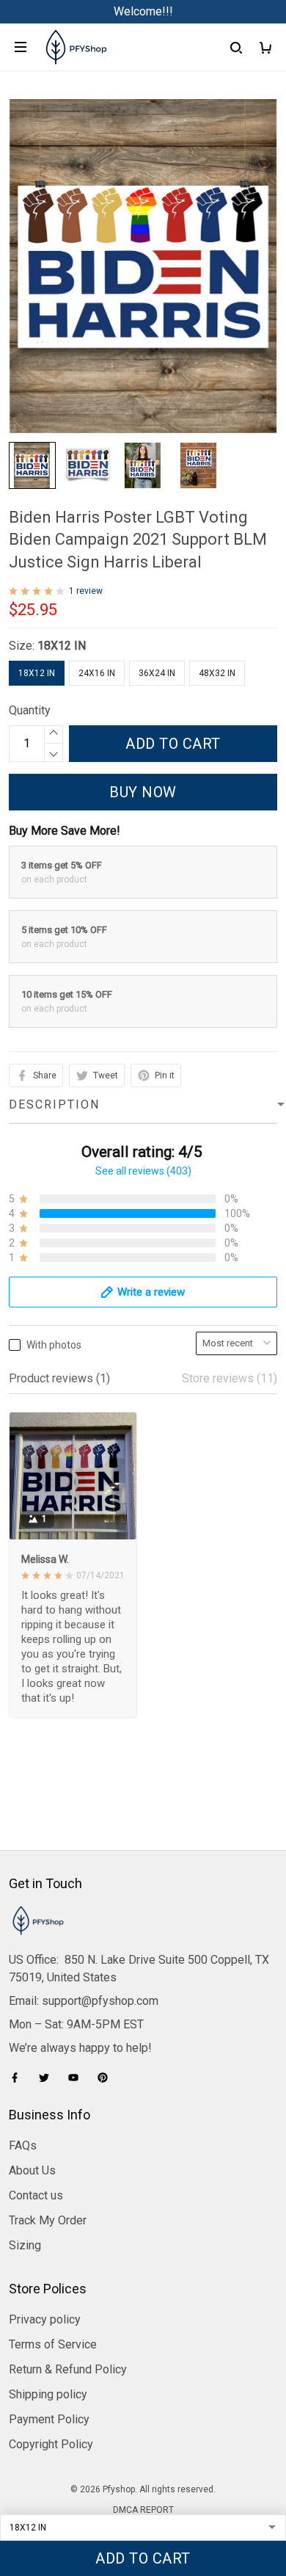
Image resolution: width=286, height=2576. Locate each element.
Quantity (30, 710)
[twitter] (48, 2078)
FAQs (23, 2145)
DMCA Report (143, 2510)
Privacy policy (45, 2319)
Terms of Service (53, 2344)
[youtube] (78, 2078)
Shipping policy (48, 2394)
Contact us (36, 2195)
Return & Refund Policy (68, 2369)
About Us (32, 2170)
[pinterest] (107, 2078)
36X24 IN (157, 673)
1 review (86, 591)
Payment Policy (49, 2419)
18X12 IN (62, 646)
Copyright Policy (51, 2444)
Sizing (25, 2245)
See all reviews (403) (143, 1171)
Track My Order (48, 2220)
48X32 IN (217, 673)
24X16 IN (97, 673)
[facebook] (19, 2078)
